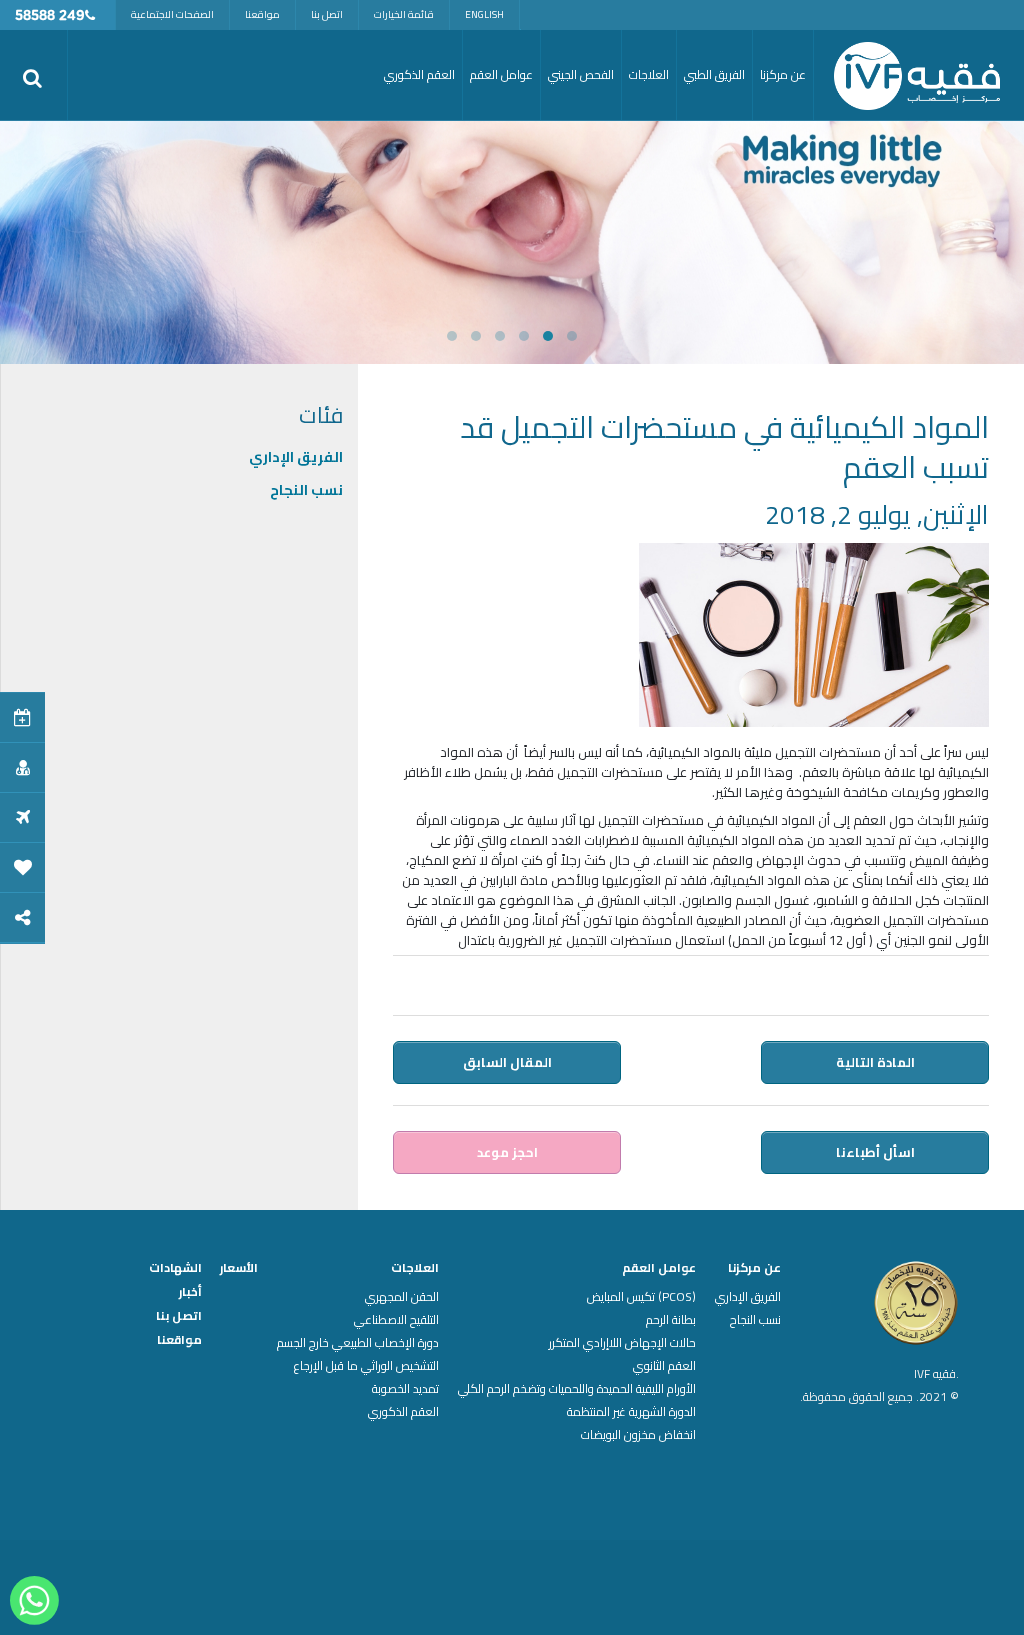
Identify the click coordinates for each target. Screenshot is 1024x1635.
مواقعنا (262, 14)
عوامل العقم (659, 1268)
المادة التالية (875, 1062)
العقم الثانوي (664, 1366)
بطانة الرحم (671, 1320)
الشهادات (175, 1268)
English (484, 14)
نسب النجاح (306, 490)
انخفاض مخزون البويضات (638, 1435)
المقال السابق (507, 1062)
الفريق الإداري (296, 457)
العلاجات (415, 1268)
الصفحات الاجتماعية (172, 14)
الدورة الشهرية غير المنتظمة (631, 1412)
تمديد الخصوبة (405, 1389)
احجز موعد (507, 1152)
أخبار (190, 1292)
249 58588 (50, 16)
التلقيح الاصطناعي (396, 1320)
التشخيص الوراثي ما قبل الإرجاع (366, 1366)
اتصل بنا (327, 14)
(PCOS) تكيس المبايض (641, 1297)
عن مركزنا (754, 1268)
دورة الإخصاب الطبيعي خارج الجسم (358, 1343)
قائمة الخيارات (404, 14)
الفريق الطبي (714, 74)
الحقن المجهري (402, 1297)
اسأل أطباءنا (875, 1152)
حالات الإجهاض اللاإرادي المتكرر (622, 1343)
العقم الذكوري (403, 1412)
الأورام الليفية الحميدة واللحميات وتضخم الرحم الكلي (577, 1389)
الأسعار (239, 1268)
